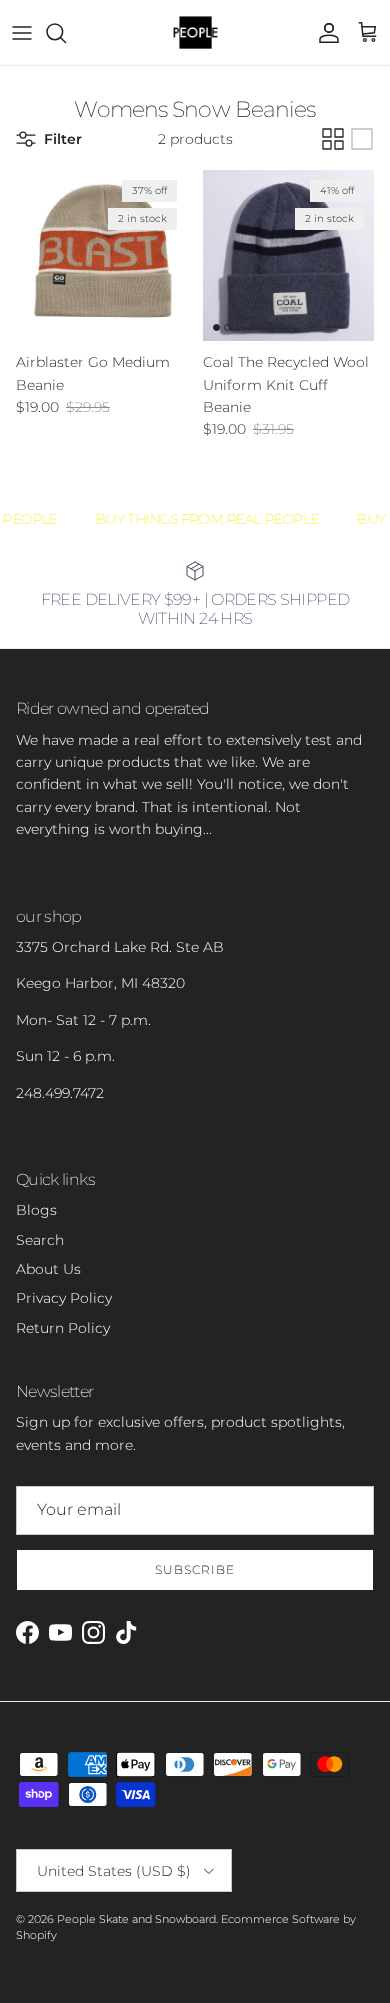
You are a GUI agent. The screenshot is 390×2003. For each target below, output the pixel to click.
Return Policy (63, 1328)
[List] (362, 139)
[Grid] (333, 139)
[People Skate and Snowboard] (195, 32)
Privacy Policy (64, 1298)
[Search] (66, 33)
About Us (48, 1269)
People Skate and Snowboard (136, 1919)
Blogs (36, 1210)
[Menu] (22, 33)
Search (40, 1240)
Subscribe (195, 1569)
